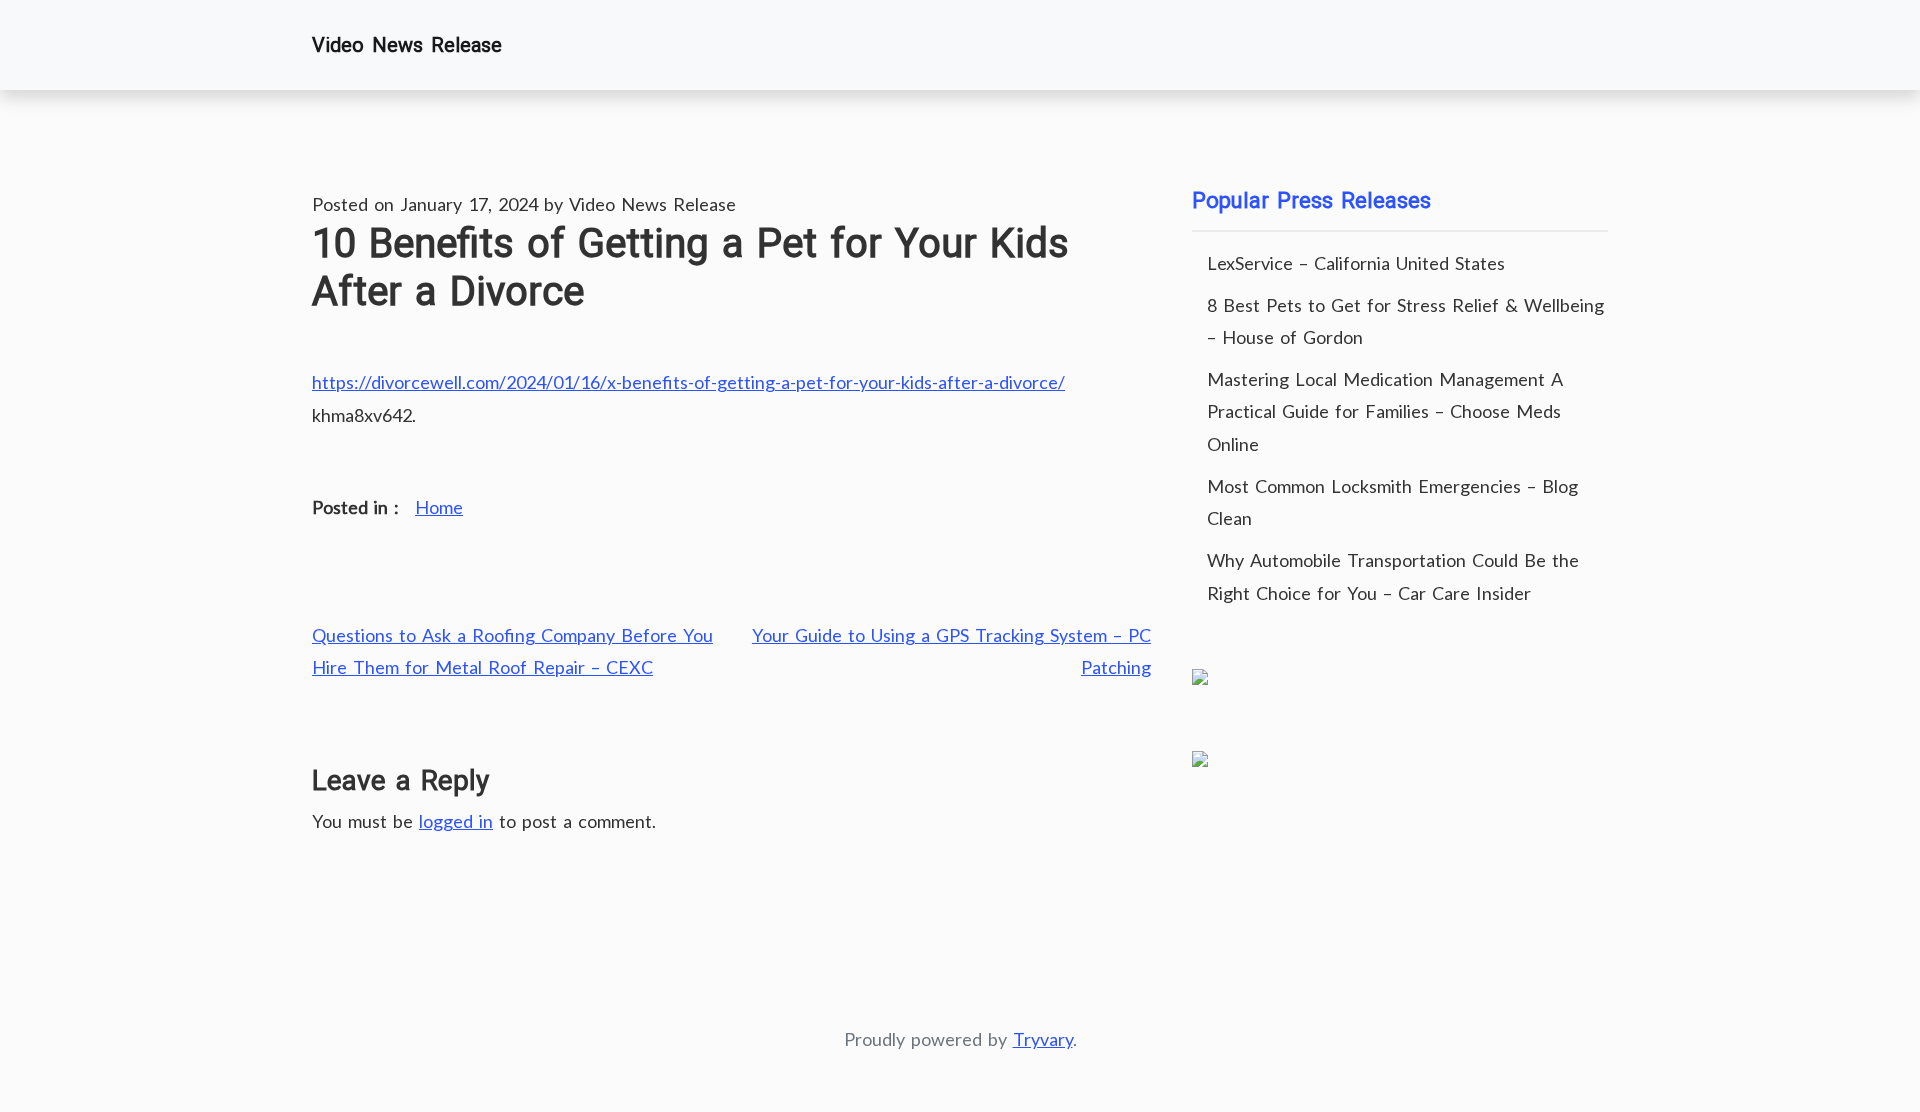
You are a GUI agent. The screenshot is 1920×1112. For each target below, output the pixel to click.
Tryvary (1043, 1039)
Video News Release (407, 45)
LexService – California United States (1356, 263)
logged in (456, 821)
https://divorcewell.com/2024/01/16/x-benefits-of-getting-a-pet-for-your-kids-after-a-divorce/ (688, 382)
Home (439, 507)
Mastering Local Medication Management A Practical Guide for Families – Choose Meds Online (1385, 411)
